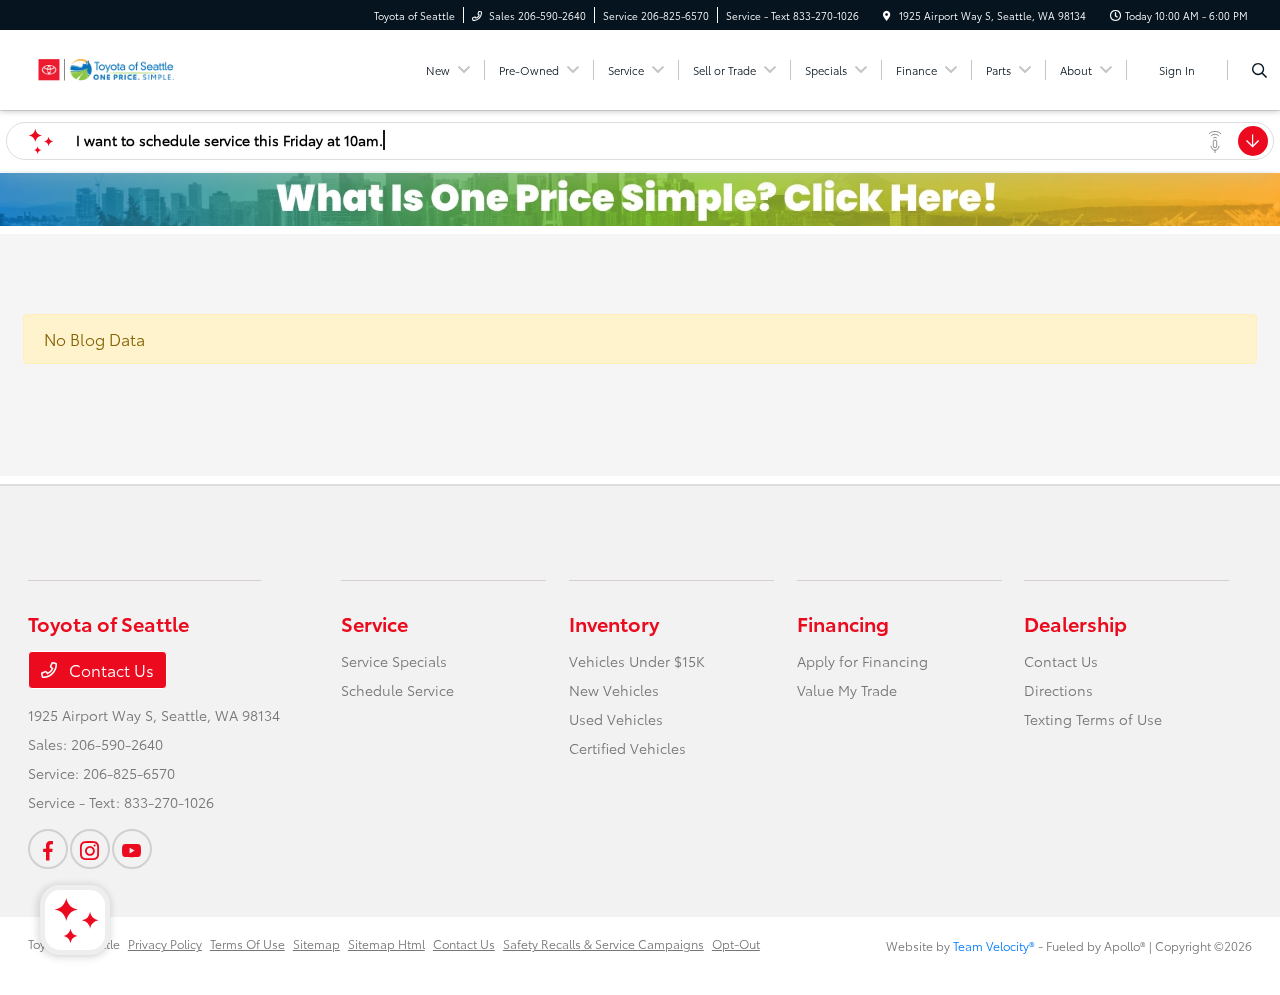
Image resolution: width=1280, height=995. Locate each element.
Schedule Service (397, 690)
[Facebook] (48, 849)
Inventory (614, 623)
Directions (1058, 690)
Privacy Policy (165, 943)
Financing (843, 623)
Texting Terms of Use (1093, 719)
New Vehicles (614, 690)
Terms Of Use (247, 943)
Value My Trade (847, 690)
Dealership (1075, 623)
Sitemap (316, 943)
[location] (887, 15)
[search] (1259, 70)
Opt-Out (736, 943)
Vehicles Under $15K (637, 661)
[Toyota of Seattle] (118, 66)
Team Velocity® (994, 945)
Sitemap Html (386, 943)
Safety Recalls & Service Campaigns (603, 943)
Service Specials (394, 661)
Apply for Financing (862, 661)
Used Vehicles (616, 719)
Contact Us (109, 669)
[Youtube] (132, 849)
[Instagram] (90, 849)
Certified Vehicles (627, 748)
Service (374, 623)
